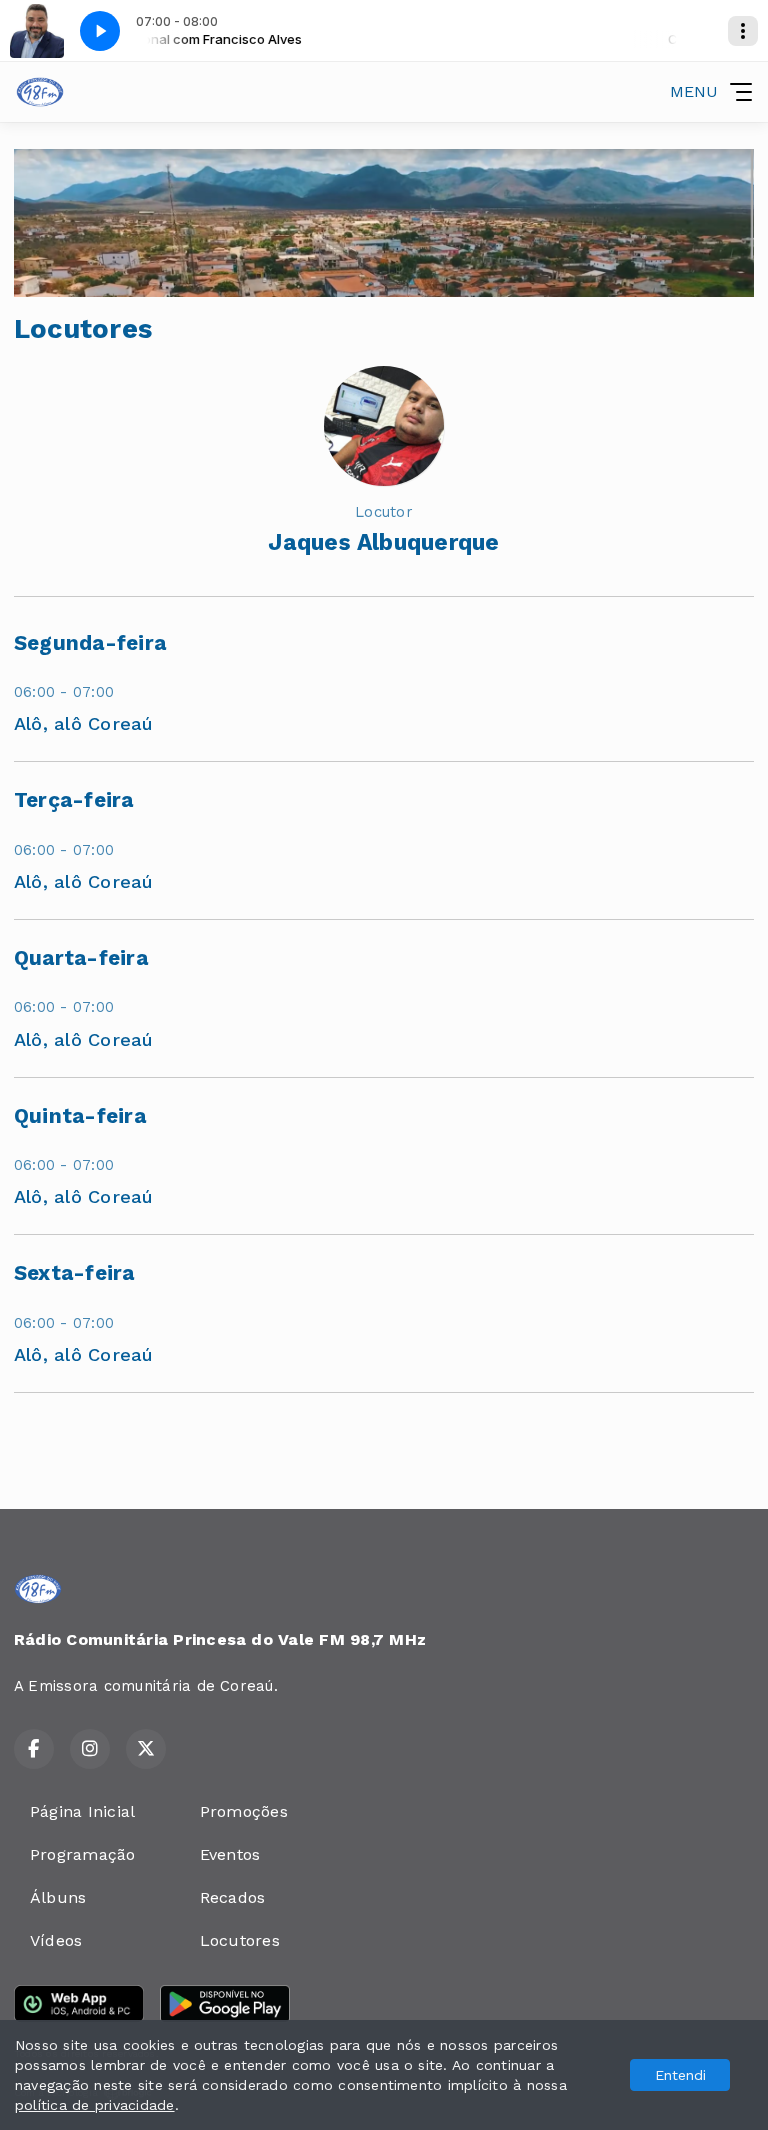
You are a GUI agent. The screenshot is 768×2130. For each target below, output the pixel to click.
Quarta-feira (81, 958)
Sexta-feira (74, 1273)
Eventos (230, 1854)
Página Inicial (82, 1811)
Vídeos (56, 1940)
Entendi (680, 2075)
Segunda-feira (90, 643)
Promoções (244, 1811)
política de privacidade (95, 2105)
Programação (83, 1854)
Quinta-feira (80, 1116)
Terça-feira (74, 800)
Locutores (240, 1940)
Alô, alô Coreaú (84, 723)
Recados (233, 1897)
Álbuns (58, 1897)
